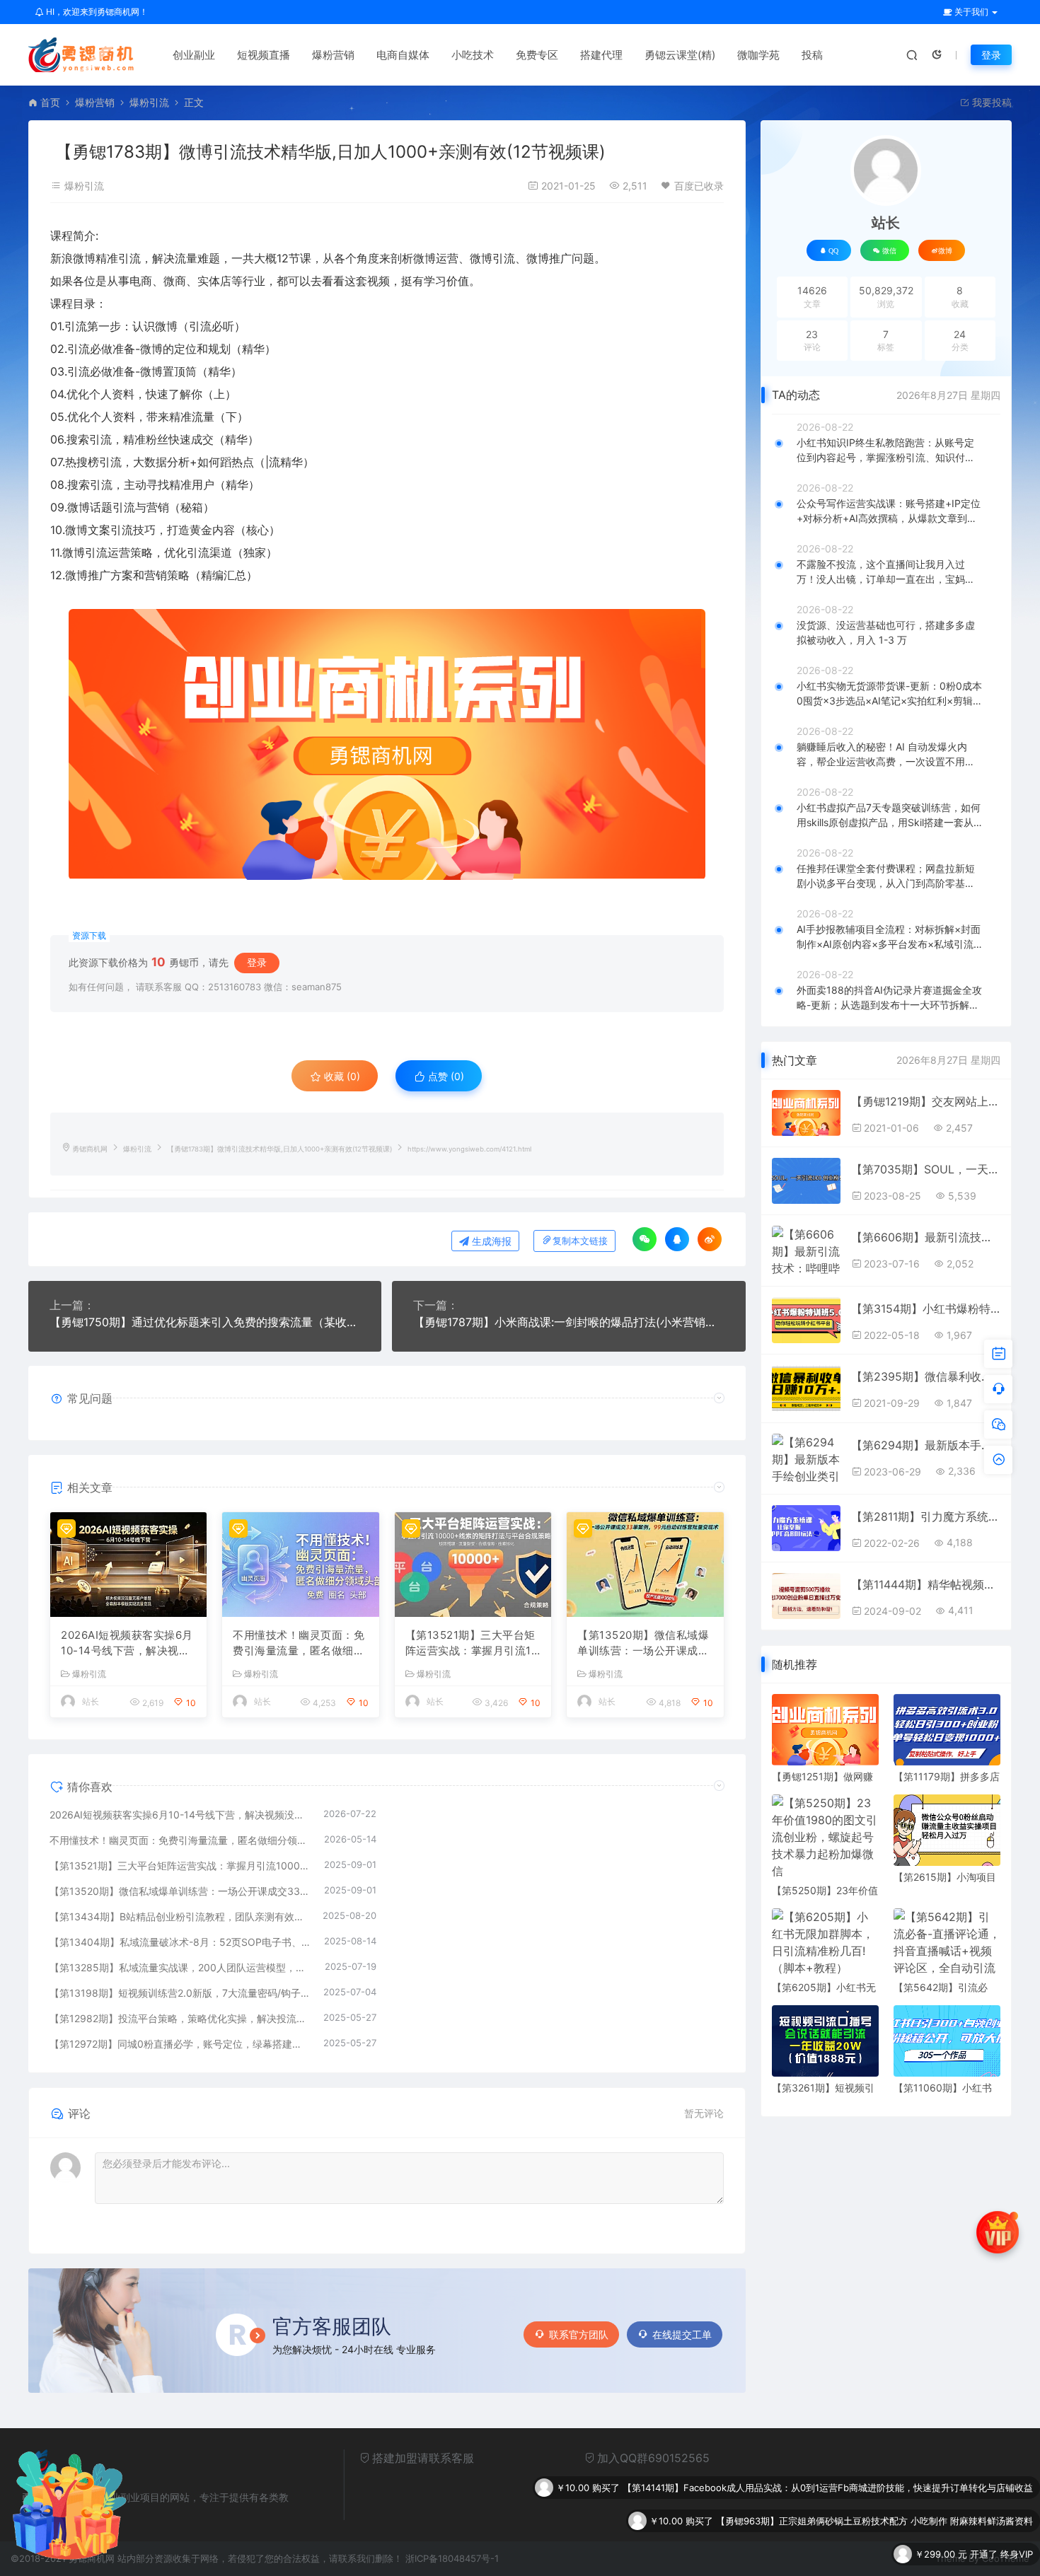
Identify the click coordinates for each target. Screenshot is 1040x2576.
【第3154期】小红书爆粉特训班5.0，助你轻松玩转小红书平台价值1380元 (925, 1309)
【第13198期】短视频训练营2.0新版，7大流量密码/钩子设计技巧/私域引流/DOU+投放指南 (179, 1993)
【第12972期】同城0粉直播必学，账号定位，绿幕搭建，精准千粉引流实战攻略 (179, 2044)
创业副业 (194, 55)
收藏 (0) (341, 1076)
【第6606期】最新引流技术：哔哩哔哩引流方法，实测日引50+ (925, 1237)
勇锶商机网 (90, 1149)
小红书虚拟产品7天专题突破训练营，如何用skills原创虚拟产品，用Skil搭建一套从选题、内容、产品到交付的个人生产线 (889, 816)
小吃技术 (473, 55)
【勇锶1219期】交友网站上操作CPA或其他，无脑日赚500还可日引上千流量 (925, 1101)
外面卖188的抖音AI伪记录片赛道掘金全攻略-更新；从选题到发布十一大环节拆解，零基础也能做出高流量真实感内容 (889, 998)
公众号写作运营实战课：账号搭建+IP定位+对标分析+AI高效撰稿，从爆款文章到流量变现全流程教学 (889, 511)
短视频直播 (264, 55)
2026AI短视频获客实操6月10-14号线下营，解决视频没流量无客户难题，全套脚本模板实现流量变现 (127, 1644)
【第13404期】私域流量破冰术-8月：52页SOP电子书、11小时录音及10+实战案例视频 (180, 1942)
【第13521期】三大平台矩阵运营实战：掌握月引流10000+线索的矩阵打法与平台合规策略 (472, 1644)
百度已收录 (699, 186)
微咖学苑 (758, 55)
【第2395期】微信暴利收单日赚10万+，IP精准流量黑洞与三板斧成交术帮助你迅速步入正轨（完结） (925, 1376)
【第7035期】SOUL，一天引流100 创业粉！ (925, 1169)
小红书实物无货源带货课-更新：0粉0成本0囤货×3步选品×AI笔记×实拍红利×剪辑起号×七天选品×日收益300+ (890, 694)
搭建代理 (601, 55)
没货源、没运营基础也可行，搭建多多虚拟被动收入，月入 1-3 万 (886, 632)
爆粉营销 (333, 55)
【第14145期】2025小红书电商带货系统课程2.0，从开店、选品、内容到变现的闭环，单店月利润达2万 (820, 2554)
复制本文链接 (580, 1241)
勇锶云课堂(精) (680, 55)
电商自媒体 (403, 55)
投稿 (812, 55)
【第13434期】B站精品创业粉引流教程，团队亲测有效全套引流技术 (179, 1916)
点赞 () (445, 1076)
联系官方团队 (579, 2334)
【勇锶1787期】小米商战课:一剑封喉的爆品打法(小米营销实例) (568, 1322)
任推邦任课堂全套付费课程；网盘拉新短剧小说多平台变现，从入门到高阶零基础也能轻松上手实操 (886, 876)
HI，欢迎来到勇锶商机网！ (96, 12)
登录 (991, 55)
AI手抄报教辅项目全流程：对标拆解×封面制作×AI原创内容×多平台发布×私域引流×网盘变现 (889, 937)
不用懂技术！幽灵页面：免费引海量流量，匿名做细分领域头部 (299, 1644)
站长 (91, 1701)
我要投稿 (990, 102)
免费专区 (537, 55)
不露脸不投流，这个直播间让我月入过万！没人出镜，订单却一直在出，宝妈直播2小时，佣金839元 (886, 572)
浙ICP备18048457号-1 (452, 2558)
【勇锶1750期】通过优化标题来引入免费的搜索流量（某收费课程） (205, 1322)
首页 (50, 102)
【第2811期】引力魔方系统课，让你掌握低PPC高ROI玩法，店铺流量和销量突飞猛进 (925, 1516)
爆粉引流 (149, 102)
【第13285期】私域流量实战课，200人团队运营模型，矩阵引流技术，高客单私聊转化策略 (180, 1967)
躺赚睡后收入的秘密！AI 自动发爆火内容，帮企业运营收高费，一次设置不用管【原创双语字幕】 (886, 755)
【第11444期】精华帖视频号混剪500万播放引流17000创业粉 (925, 1584)
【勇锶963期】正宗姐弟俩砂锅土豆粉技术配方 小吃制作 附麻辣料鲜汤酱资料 (874, 2488)
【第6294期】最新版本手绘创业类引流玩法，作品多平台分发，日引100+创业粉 (925, 1445)
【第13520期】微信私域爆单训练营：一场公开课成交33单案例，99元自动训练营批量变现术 (643, 1644)
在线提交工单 (682, 2334)
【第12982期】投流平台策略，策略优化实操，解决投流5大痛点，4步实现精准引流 (179, 2018)
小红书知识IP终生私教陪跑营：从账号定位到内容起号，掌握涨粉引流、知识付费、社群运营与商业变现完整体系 (885, 451)
